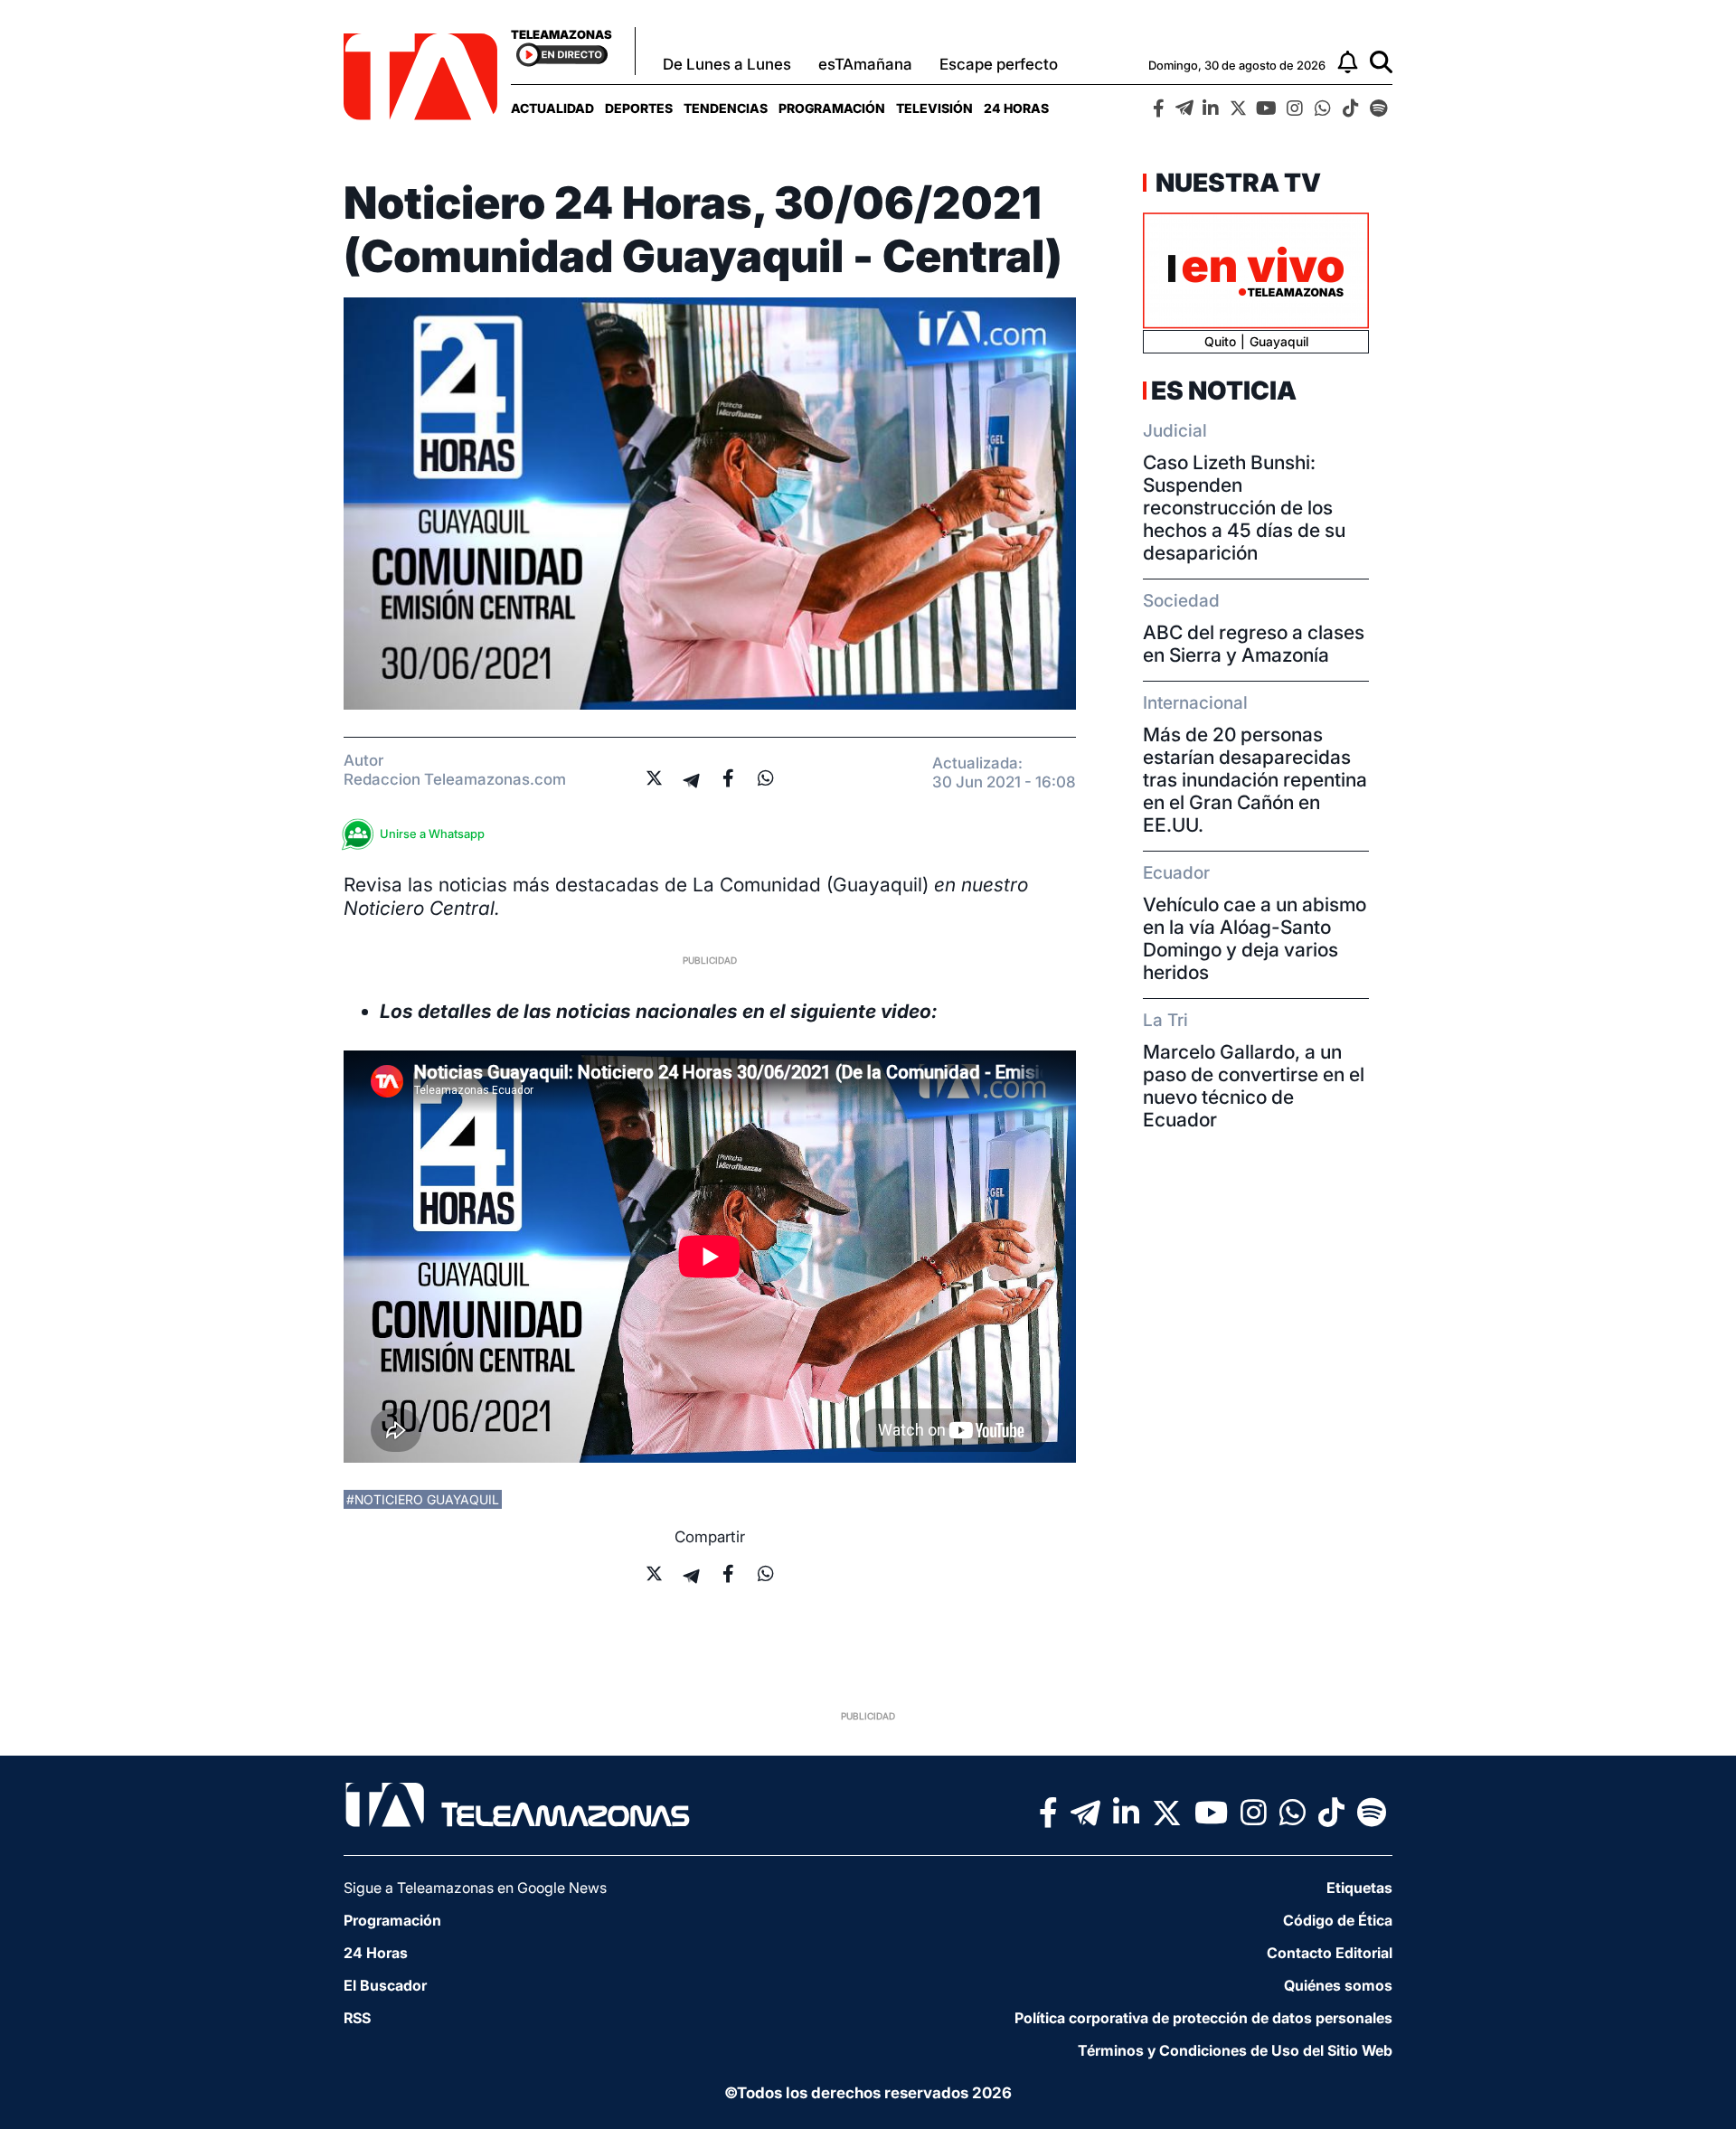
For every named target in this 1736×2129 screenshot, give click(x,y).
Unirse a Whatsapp (432, 834)
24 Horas (1016, 108)
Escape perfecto (999, 64)
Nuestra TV (1236, 183)
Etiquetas (1359, 1888)
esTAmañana (865, 64)
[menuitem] (552, 108)
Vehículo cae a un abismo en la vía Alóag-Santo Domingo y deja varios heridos (1255, 938)
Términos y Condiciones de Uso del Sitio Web (1235, 2050)
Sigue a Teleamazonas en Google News (475, 1888)
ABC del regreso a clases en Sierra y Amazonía (1254, 644)
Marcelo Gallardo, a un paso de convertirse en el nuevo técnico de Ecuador (1254, 1086)
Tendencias (726, 108)
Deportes (639, 108)
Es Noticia (1224, 391)
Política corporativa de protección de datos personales (1203, 2018)
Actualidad (552, 108)
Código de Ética (1338, 1920)
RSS (357, 2018)
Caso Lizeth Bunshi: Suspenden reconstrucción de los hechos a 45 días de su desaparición (1244, 508)
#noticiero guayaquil (423, 1499)
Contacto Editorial (1330, 1953)
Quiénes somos (1338, 1985)
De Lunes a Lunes (727, 64)
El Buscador (385, 1985)
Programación (832, 108)
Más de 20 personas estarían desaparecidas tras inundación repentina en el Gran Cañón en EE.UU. (1255, 780)
